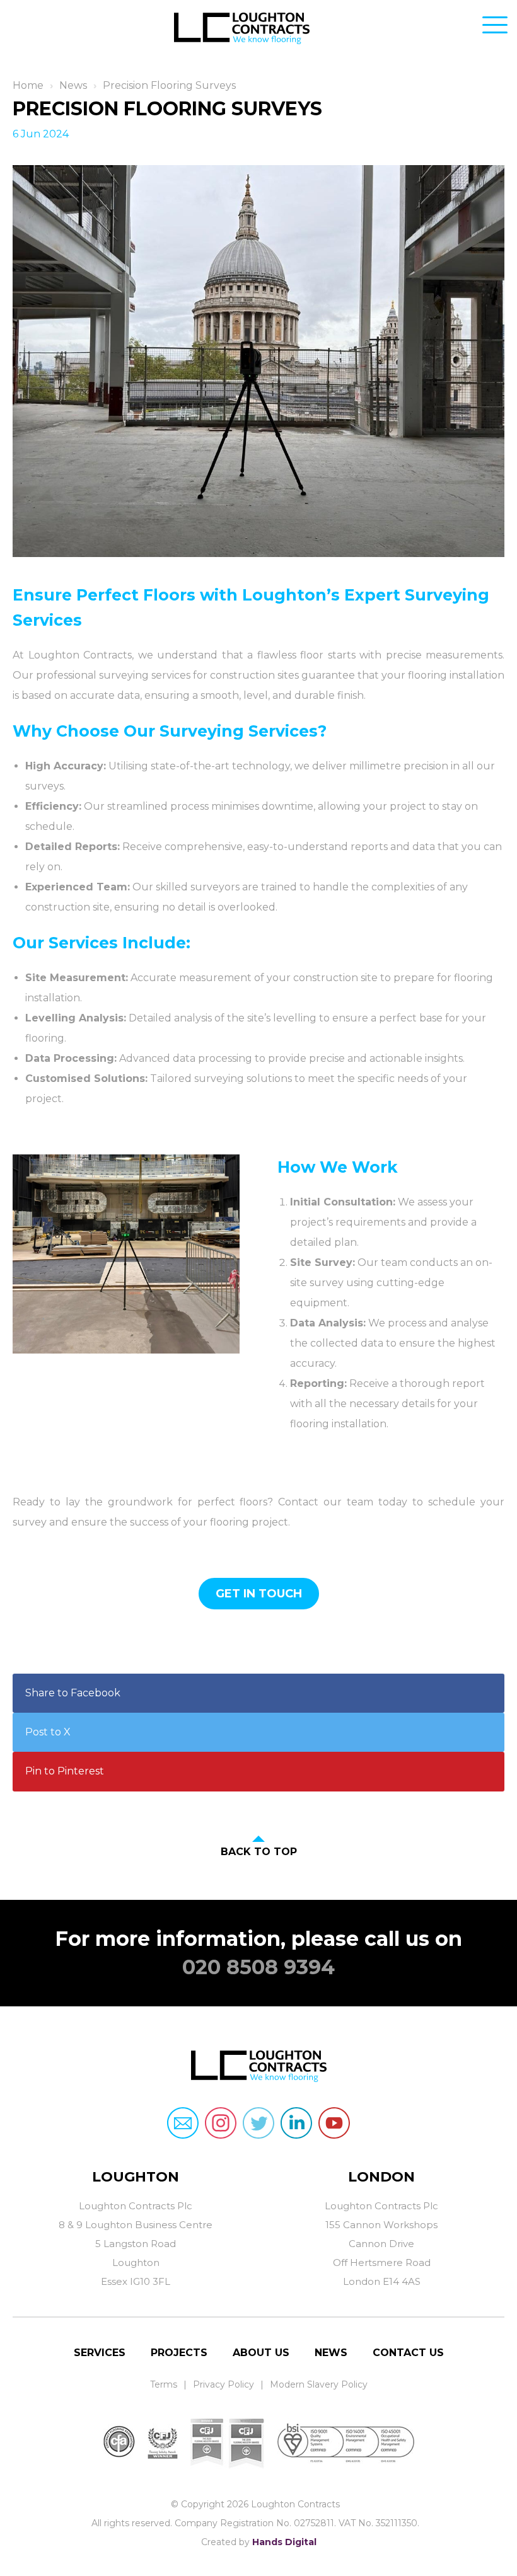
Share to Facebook (73, 1693)
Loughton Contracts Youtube (334, 2123)
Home (28, 85)
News (73, 85)
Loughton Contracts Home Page (258, 32)
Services (100, 2353)
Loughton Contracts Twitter (258, 2123)
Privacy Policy (224, 2384)
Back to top (259, 1852)
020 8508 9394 (258, 1967)
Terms (164, 2384)
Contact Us (408, 2353)
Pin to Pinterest (65, 1771)
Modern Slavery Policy (319, 2384)
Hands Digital (284, 2542)
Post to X (48, 1732)
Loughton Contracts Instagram (221, 2123)
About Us (261, 2353)
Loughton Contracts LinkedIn (296, 2123)
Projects (179, 2353)
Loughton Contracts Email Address (183, 2123)
